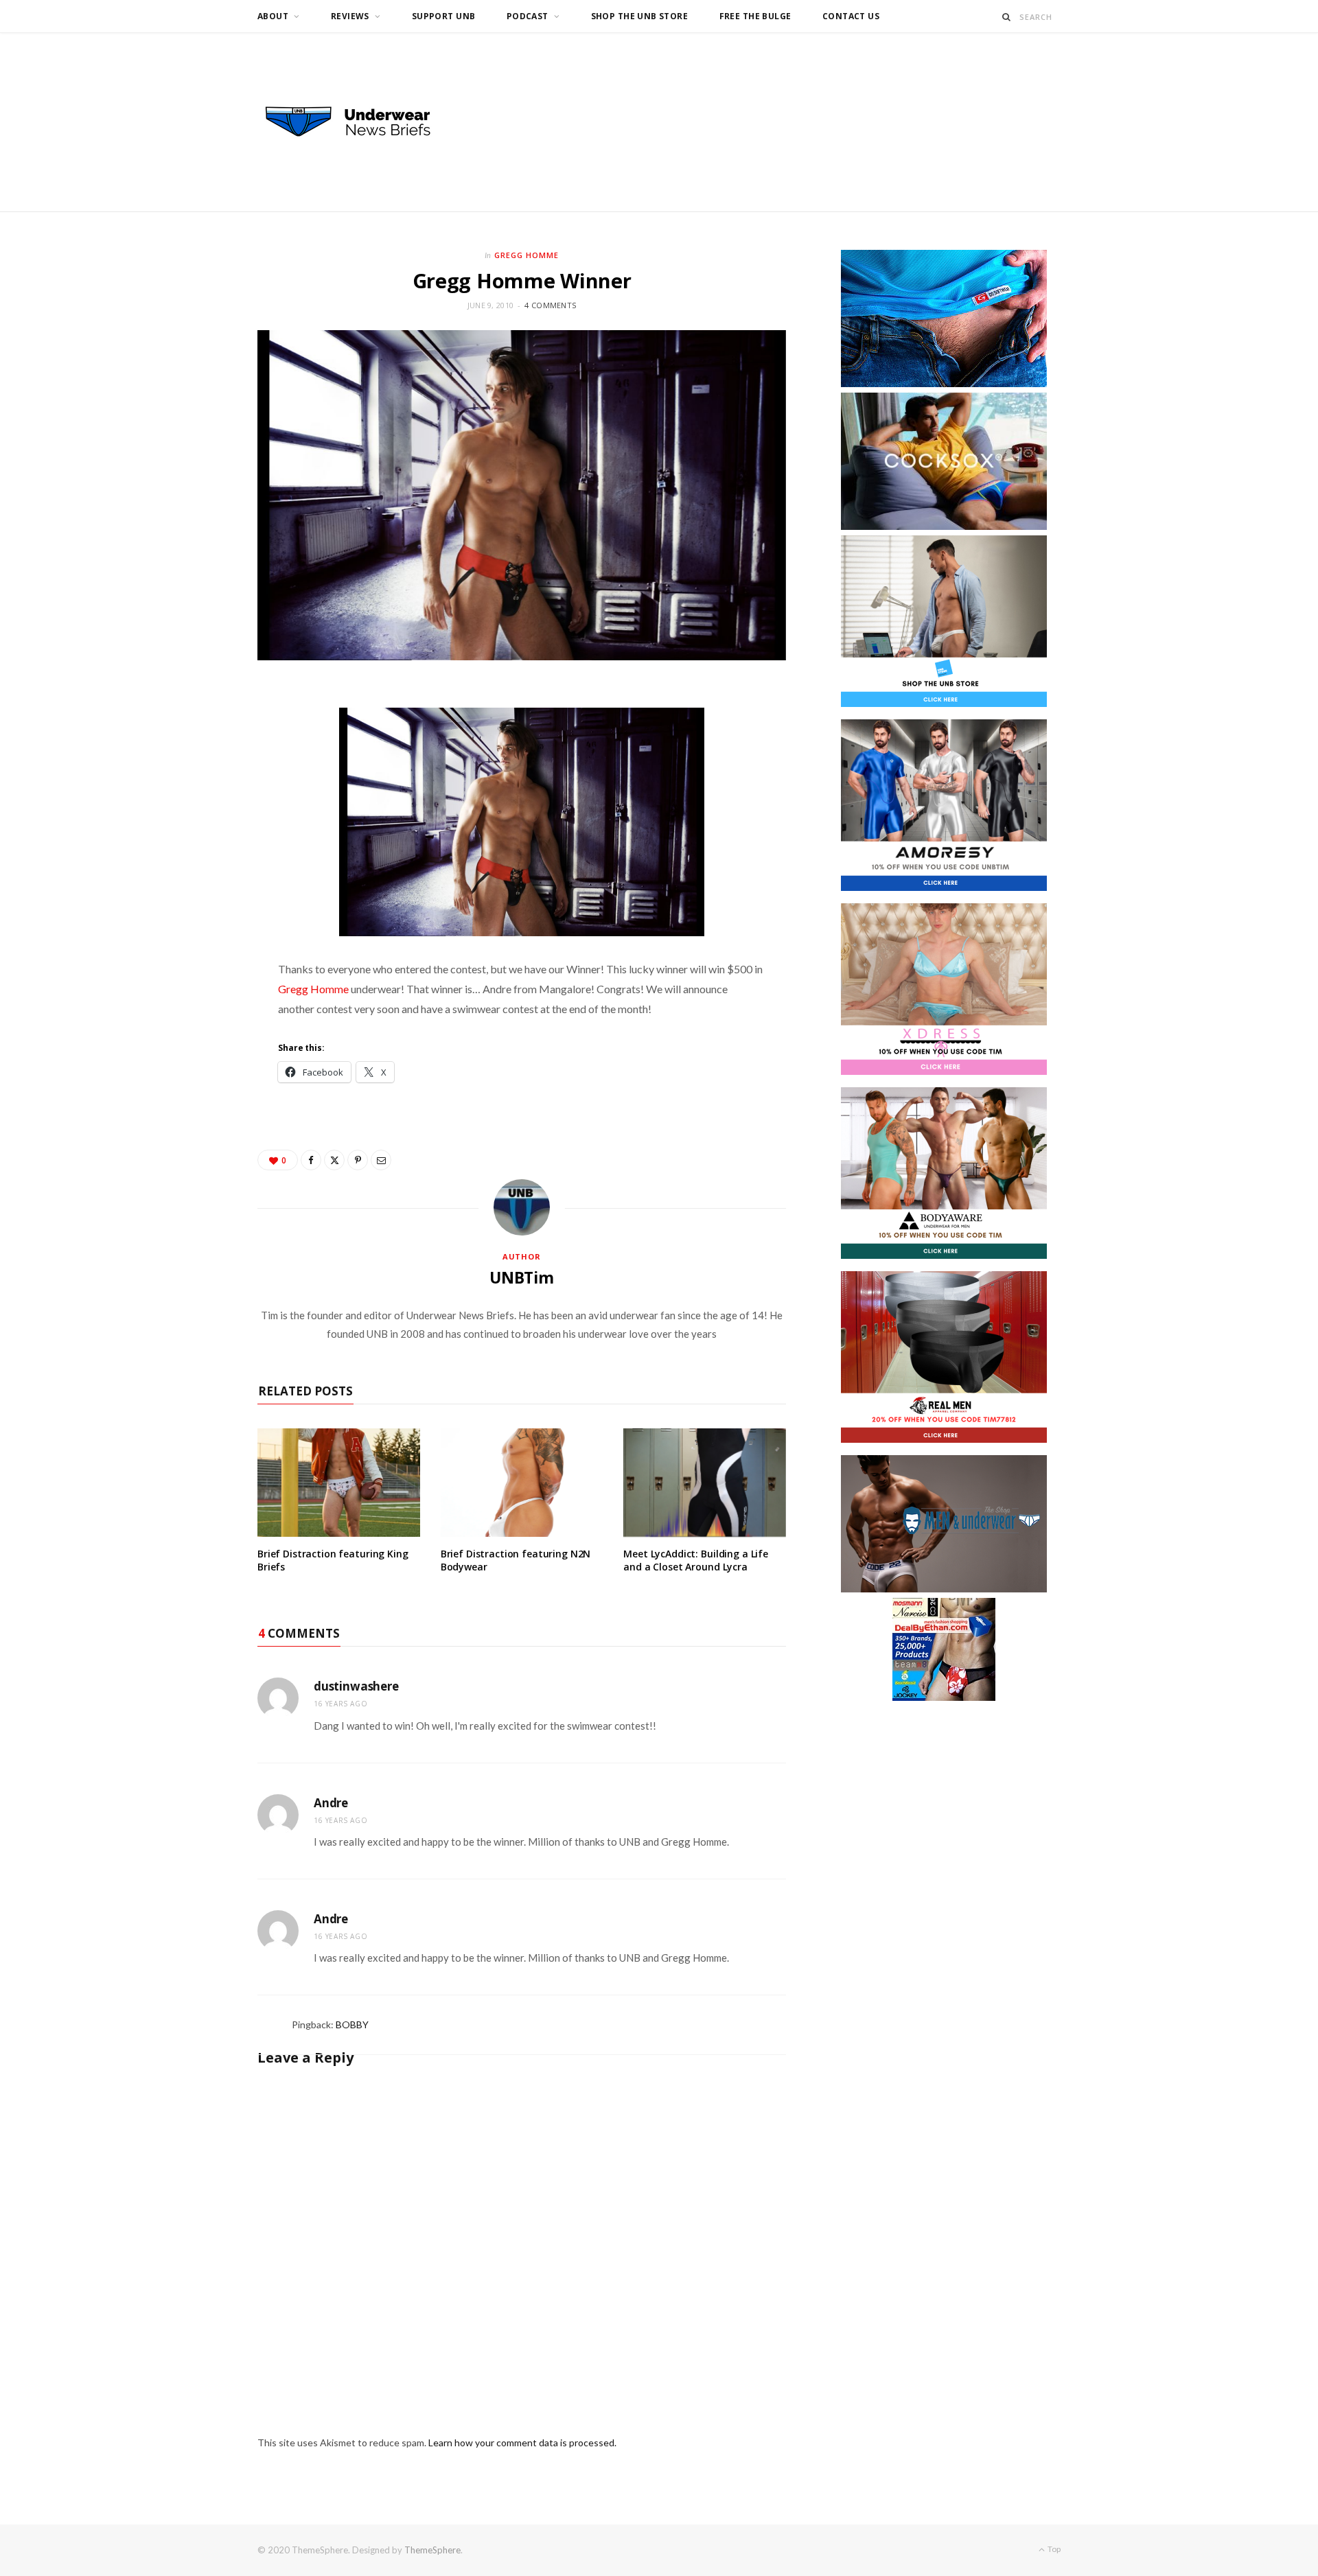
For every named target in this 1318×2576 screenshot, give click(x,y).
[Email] (381, 1160)
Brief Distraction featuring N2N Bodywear (516, 1560)
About (273, 16)
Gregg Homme (527, 255)
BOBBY (352, 2024)
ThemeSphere (432, 2550)
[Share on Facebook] (311, 1160)
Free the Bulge (755, 16)
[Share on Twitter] (334, 1160)
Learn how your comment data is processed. (522, 2442)
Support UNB (444, 16)
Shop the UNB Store (640, 16)
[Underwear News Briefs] (360, 122)
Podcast (528, 16)
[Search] (1007, 17)
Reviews (350, 16)
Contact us (851, 16)
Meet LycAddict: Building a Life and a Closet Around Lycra (696, 1560)
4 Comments (550, 305)
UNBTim (522, 1277)
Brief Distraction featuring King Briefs (333, 1560)
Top (1053, 2549)
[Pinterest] (358, 1160)
